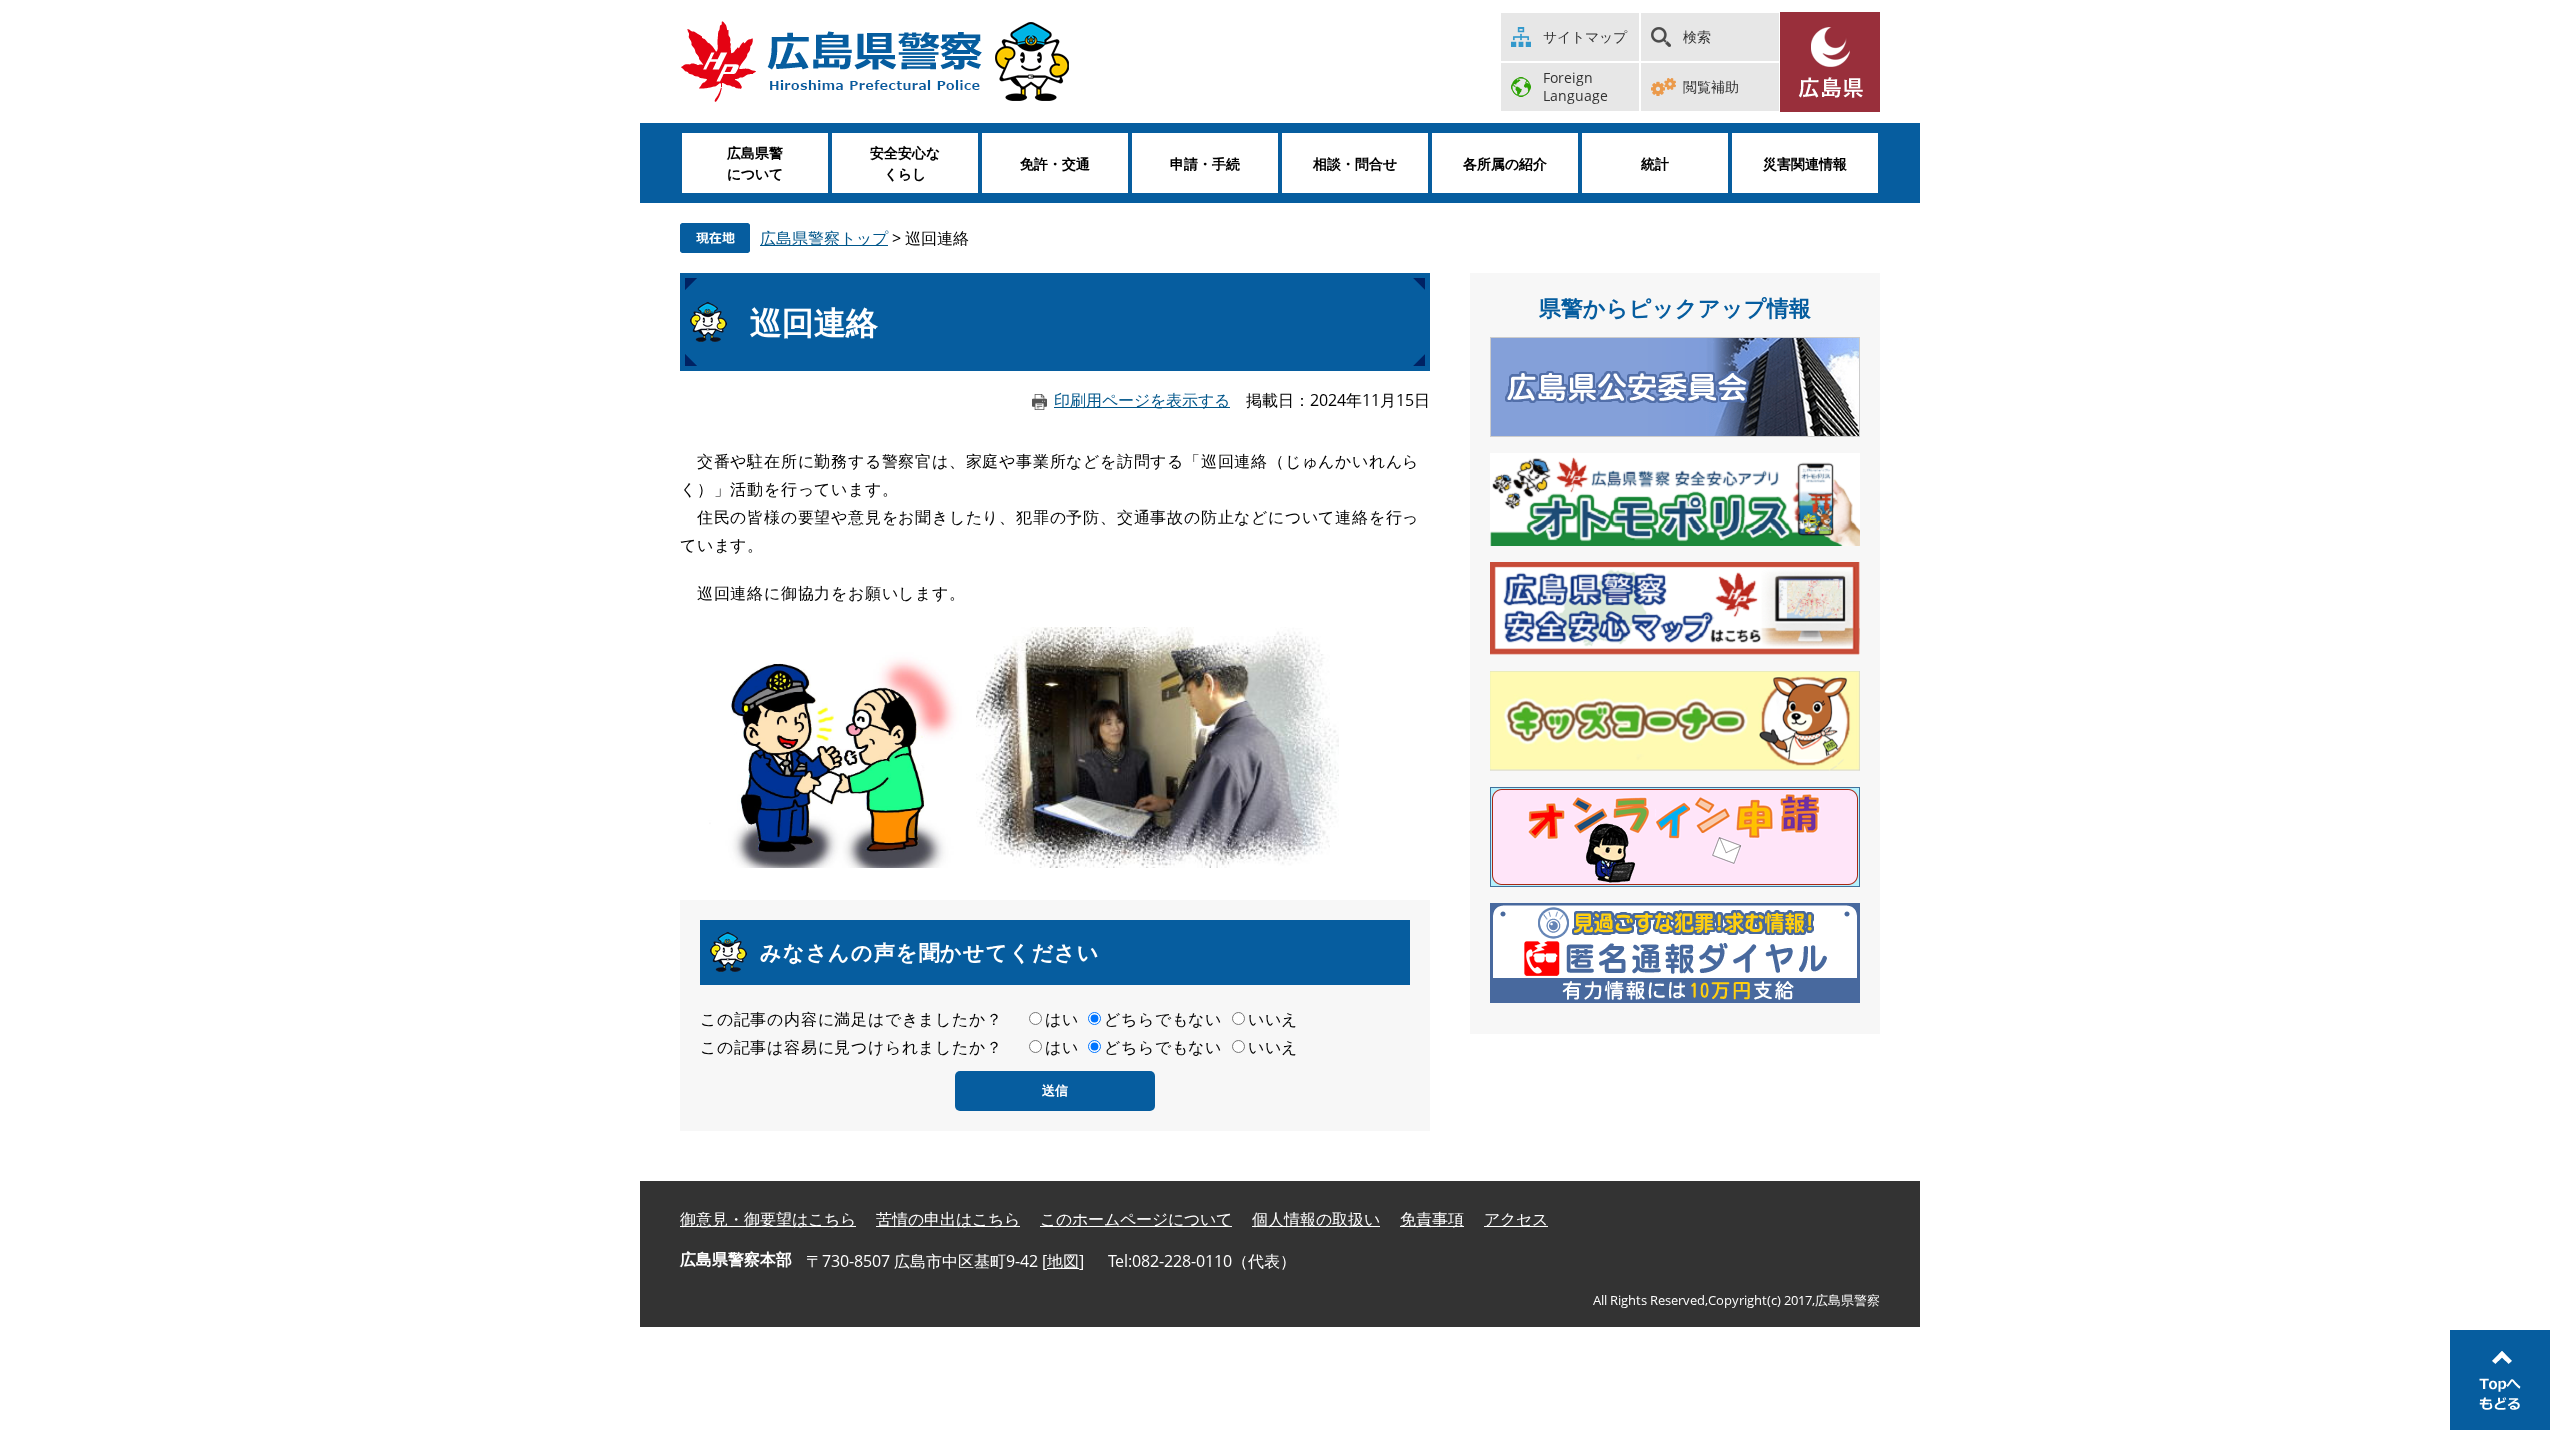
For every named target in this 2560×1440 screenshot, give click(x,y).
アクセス (1516, 1219)
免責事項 (1432, 1219)
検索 (1697, 36)
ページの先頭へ (2500, 1380)
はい (1062, 1019)
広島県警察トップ (824, 238)
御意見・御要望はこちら (768, 1219)
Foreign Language (1575, 86)
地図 (1063, 1261)
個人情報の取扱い (1316, 1219)
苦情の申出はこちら (948, 1219)
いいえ (1273, 1019)
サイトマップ (1585, 36)
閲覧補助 (1711, 86)
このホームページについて (1136, 1219)
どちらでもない (1163, 1019)
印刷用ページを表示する (1142, 400)
